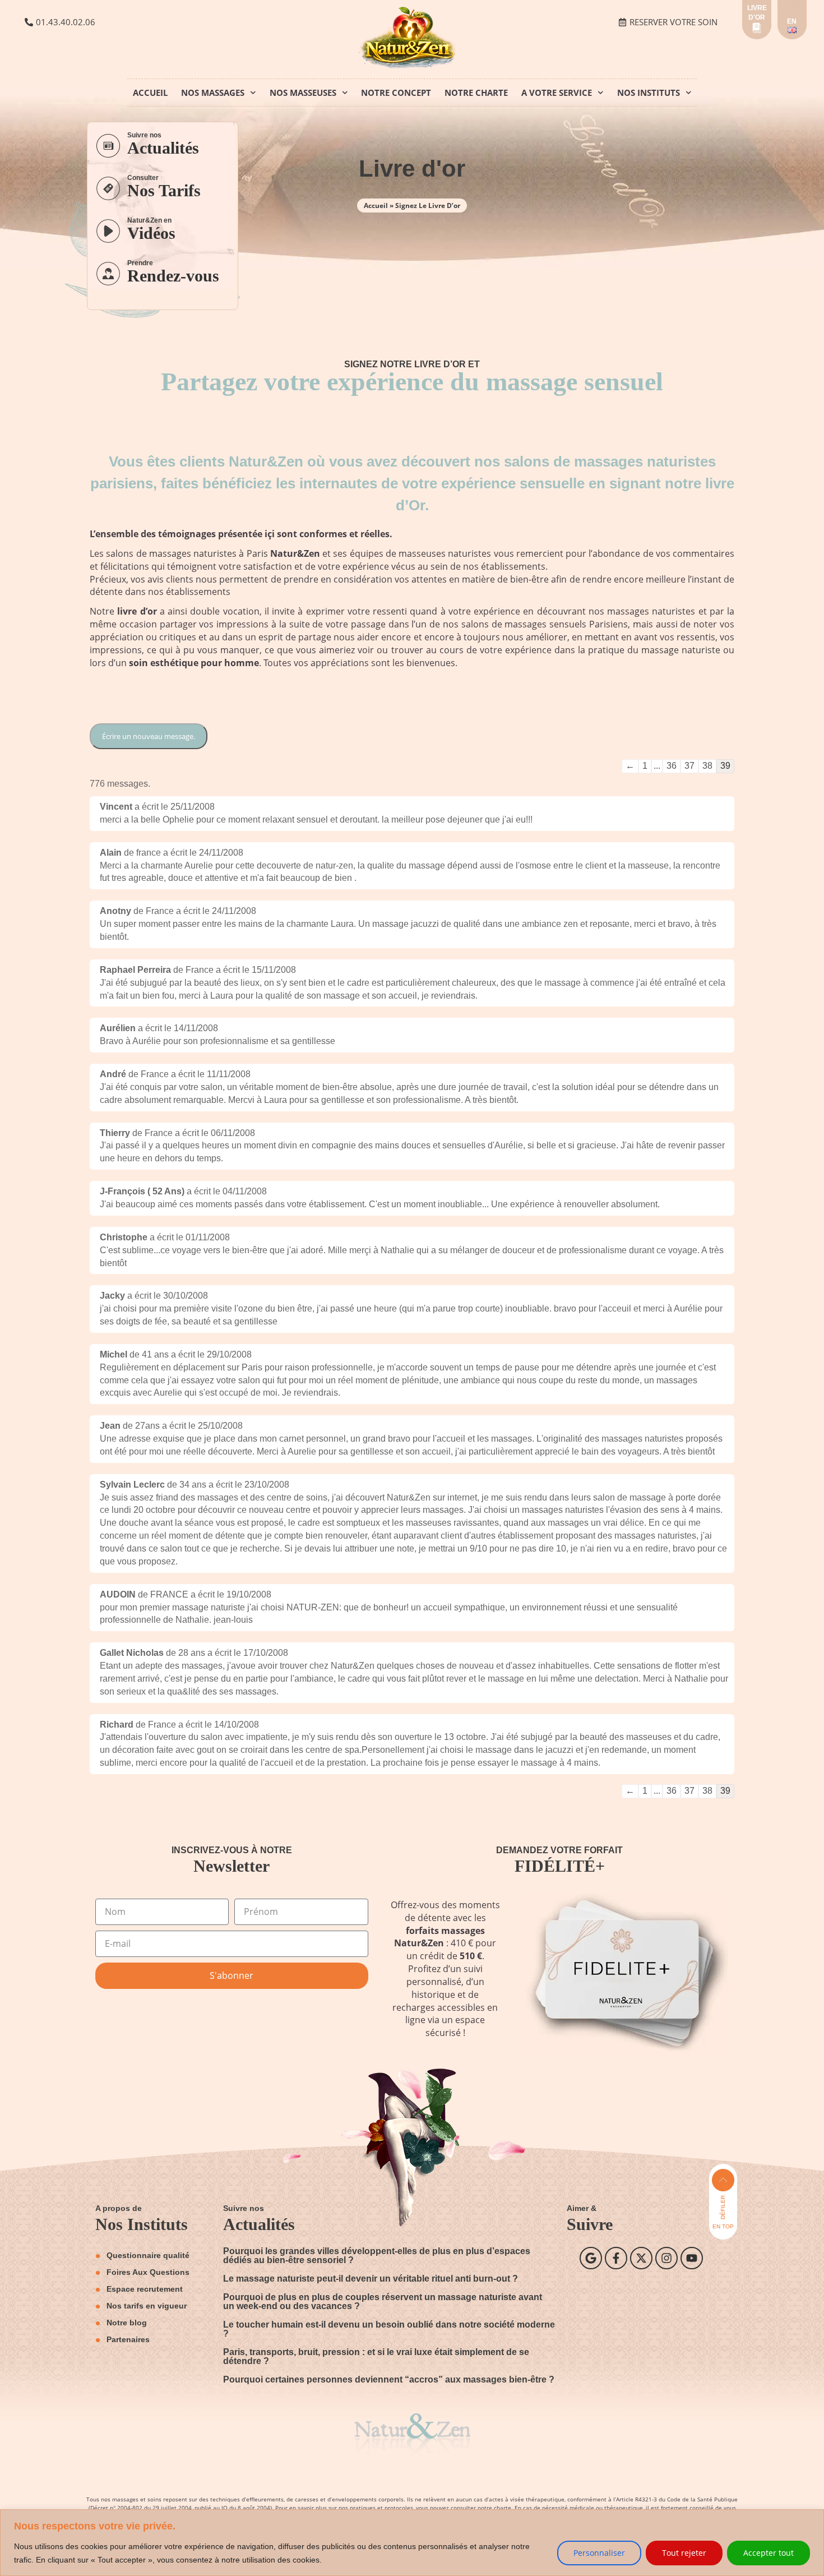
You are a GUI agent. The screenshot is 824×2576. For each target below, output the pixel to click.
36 (672, 766)
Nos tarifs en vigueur (147, 2306)
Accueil (150, 93)
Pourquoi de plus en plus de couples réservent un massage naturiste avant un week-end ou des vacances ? (383, 2302)
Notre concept (396, 93)
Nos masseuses (303, 93)
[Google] (591, 2258)
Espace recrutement (145, 2289)
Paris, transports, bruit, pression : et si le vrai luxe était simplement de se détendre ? (376, 2356)
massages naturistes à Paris (209, 553)
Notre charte (476, 93)
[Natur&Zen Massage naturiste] (412, 66)
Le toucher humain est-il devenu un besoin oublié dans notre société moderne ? (389, 2329)
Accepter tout (769, 2553)
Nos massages (213, 93)
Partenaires (128, 2339)
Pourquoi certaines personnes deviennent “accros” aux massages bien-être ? (389, 2379)
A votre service (557, 93)
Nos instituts (649, 93)
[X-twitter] (641, 2258)
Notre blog (127, 2323)
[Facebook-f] (616, 2258)
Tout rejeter (684, 2553)
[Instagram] (666, 2258)
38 (707, 766)
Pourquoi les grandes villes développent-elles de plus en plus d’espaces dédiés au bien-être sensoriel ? (377, 2256)
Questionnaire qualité (148, 2255)
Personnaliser (599, 2553)
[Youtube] (692, 2258)
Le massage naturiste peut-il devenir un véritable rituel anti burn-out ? (371, 2279)
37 (689, 766)
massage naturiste (681, 650)
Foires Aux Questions (148, 2272)
